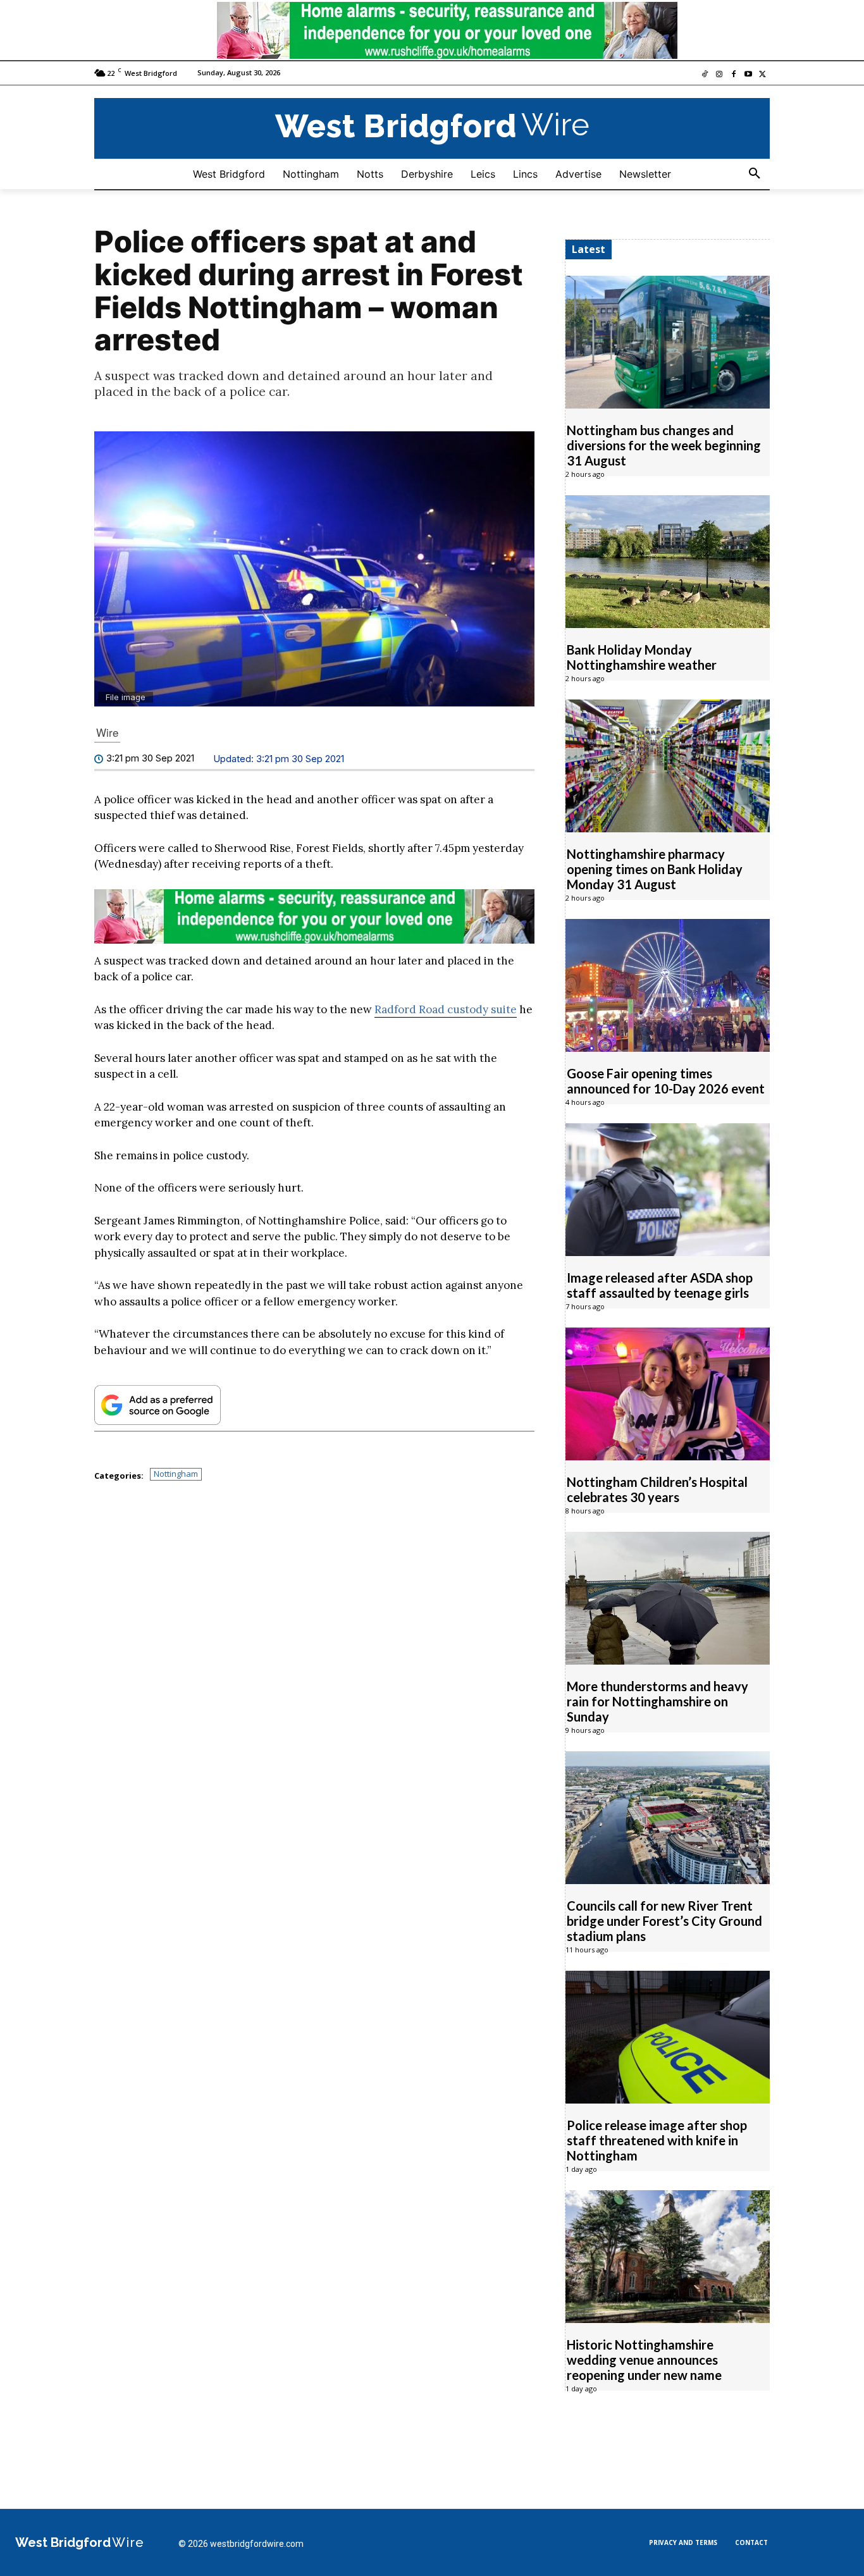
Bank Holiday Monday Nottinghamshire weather (642, 657)
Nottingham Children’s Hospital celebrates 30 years (657, 1489)
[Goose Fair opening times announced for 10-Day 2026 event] (668, 985)
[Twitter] (762, 75)
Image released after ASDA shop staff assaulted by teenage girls (660, 1285)
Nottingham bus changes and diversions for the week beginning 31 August (664, 445)
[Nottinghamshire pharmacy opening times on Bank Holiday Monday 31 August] (668, 766)
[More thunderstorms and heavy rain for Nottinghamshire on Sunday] (668, 1598)
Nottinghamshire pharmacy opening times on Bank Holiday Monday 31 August (655, 869)
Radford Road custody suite (446, 1009)
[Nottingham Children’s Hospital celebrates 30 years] (668, 1394)
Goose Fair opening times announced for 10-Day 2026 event (666, 1081)
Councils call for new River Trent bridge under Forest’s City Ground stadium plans (664, 1921)
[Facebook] (734, 75)
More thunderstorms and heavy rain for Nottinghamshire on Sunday (657, 1701)
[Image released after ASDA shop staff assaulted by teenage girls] (668, 1190)
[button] (755, 174)
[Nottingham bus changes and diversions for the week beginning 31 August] (668, 342)
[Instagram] (719, 75)
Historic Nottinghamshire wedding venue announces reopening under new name (644, 2360)
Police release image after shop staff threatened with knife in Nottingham (657, 2140)
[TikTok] (705, 75)
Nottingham (176, 1474)
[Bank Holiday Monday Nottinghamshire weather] (668, 562)
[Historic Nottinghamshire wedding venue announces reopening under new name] (668, 2257)
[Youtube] (748, 75)
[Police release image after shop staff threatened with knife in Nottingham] (668, 2037)
